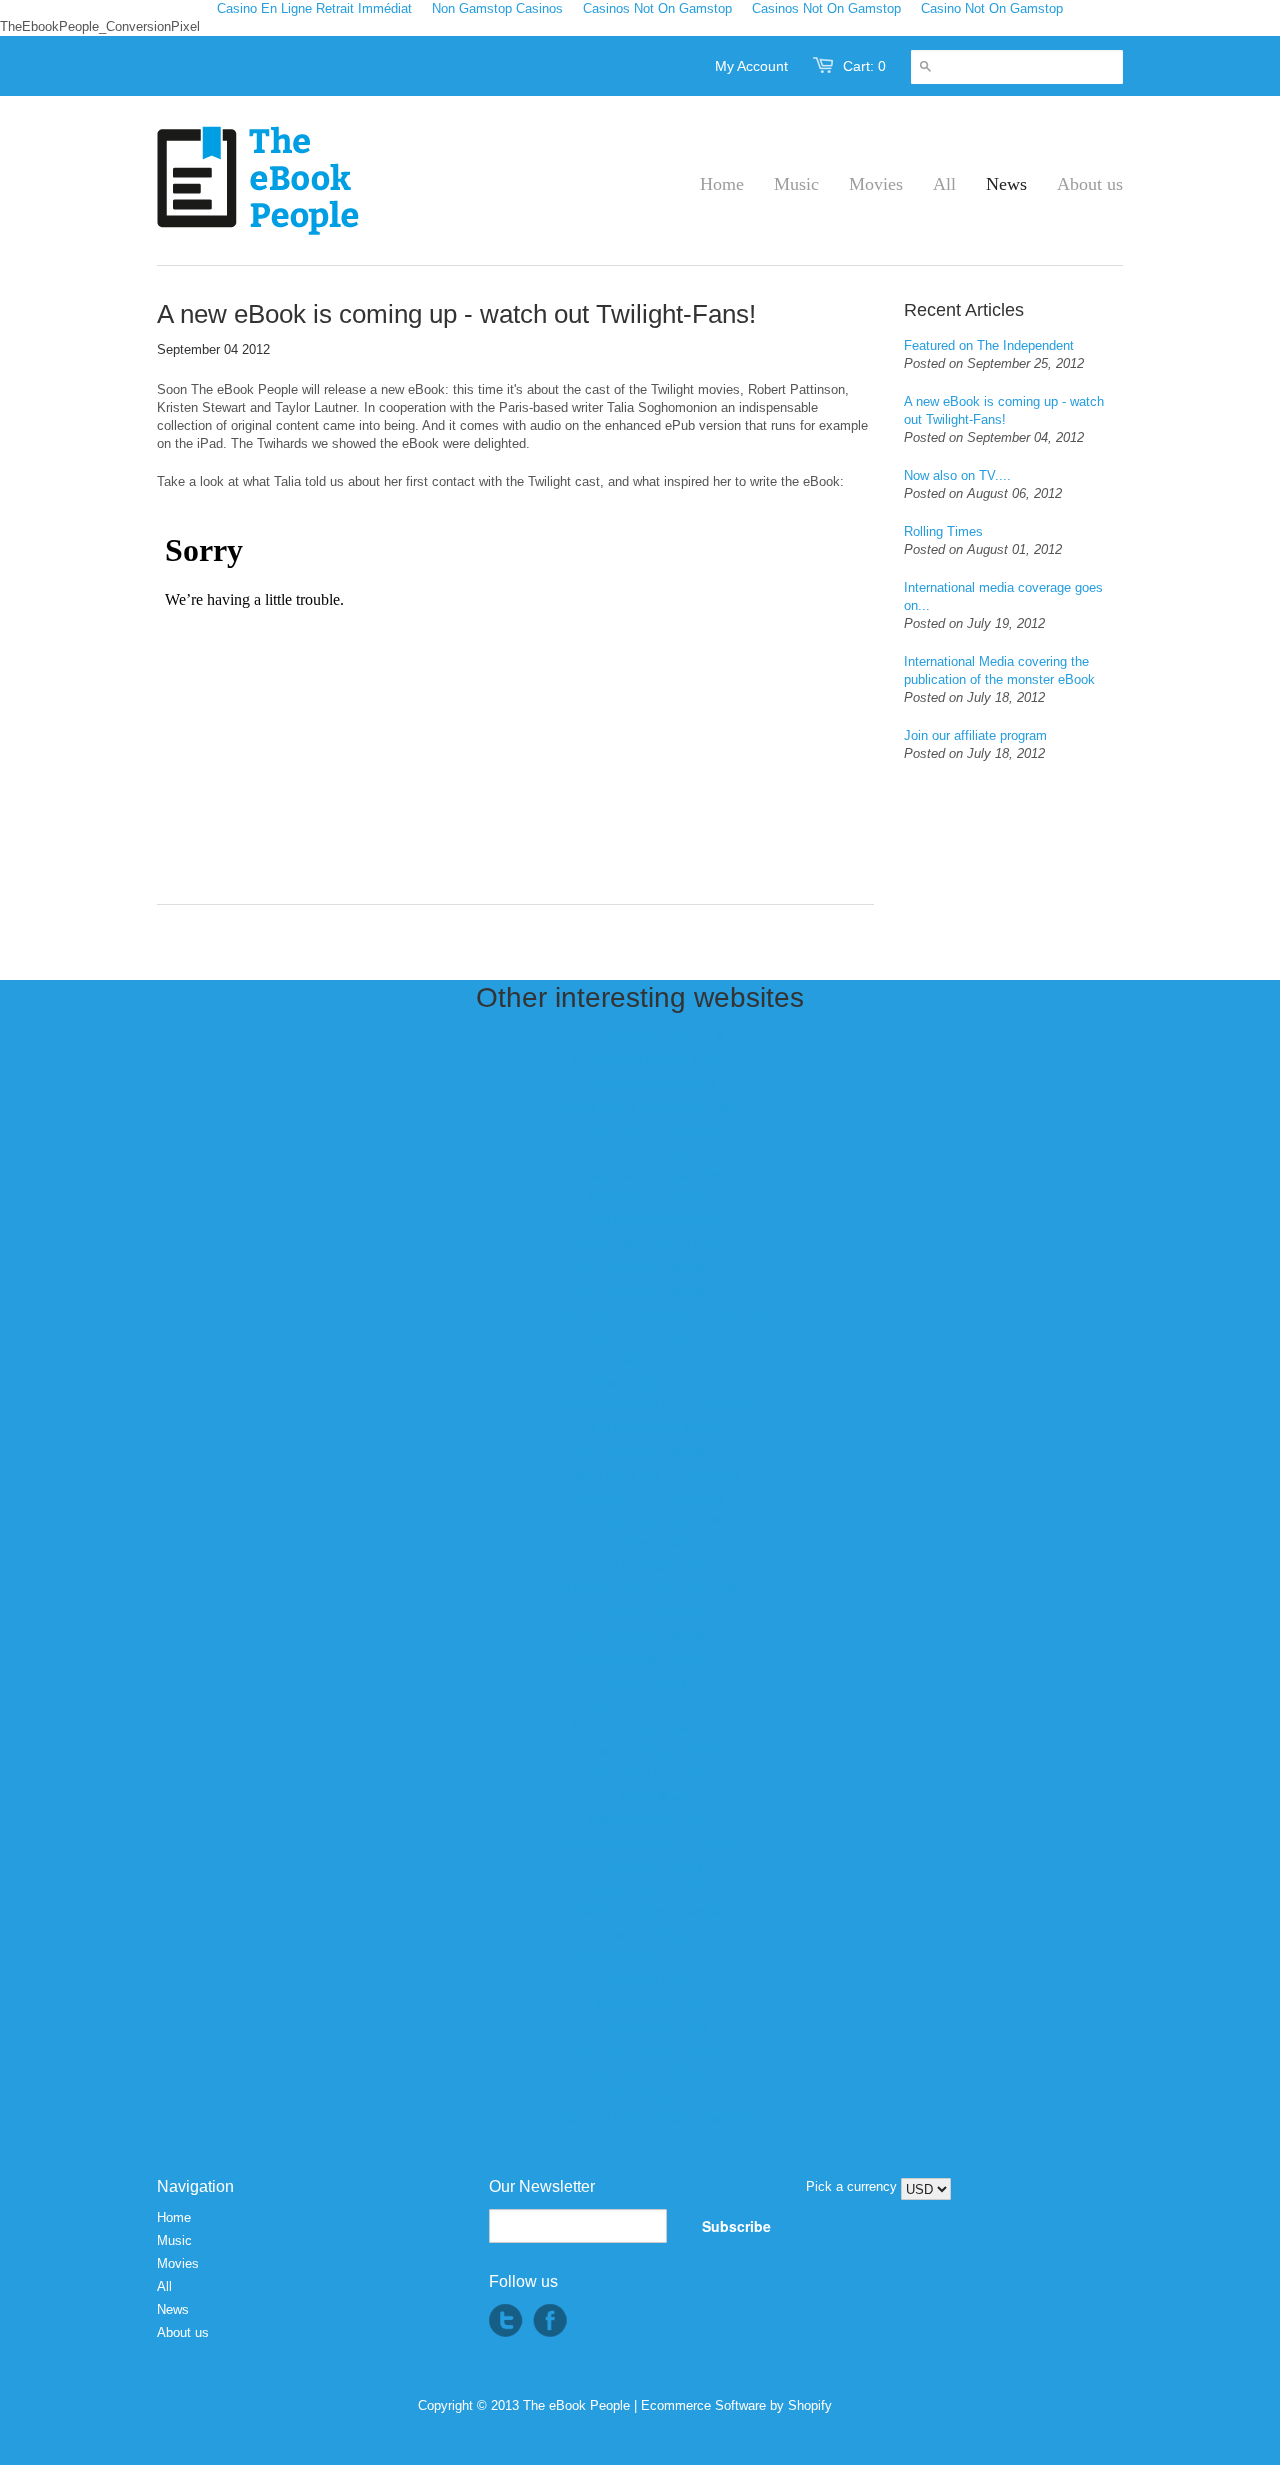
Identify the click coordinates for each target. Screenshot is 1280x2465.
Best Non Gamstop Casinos (650, 1221)
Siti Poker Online (650, 1980)
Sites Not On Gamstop (650, 1336)
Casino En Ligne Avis (650, 2095)
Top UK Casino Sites (650, 1566)
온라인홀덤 (650, 1796)
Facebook (550, 2321)
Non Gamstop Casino (650, 1198)
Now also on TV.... (957, 475)
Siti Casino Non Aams (650, 1773)
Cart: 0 (864, 66)
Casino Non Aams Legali (650, 1244)
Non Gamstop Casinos (650, 1083)
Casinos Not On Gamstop (650, 1152)
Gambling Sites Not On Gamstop (650, 1405)
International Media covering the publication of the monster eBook (999, 670)
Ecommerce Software (703, 2405)
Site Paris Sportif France (650, 2049)
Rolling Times (943, 531)
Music (174, 2240)
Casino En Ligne (650, 1681)
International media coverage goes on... (1003, 596)
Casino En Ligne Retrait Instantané (650, 2118)
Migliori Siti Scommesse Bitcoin (650, 1842)
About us (183, 2332)
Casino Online (650, 1359)
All (164, 2286)
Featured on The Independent (989, 345)
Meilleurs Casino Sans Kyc (650, 1727)
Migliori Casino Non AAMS (650, 1957)
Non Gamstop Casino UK (650, 1520)
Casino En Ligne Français (650, 1911)
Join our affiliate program (975, 735)
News (173, 2309)
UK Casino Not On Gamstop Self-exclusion (650, 1313)
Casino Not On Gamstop (650, 1129)
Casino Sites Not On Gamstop (650, 1474)
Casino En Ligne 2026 (650, 1750)
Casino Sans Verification (650, 2072)
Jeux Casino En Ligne (650, 1865)
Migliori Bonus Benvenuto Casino (650, 1106)
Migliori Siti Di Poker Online (650, 1060)
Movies (178, 2263)
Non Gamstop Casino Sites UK (650, 1589)
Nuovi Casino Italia (650, 2003)
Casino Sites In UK (650, 1382)
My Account (751, 66)
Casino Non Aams (650, 1612)
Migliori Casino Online (650, 1819)
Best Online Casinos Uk (650, 1543)
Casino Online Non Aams (650, 1704)
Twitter (506, 2321)
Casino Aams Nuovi (650, 2026)
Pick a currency (853, 2186)
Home (174, 2217)
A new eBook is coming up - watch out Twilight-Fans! (1004, 410)
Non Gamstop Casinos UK (650, 1037)
